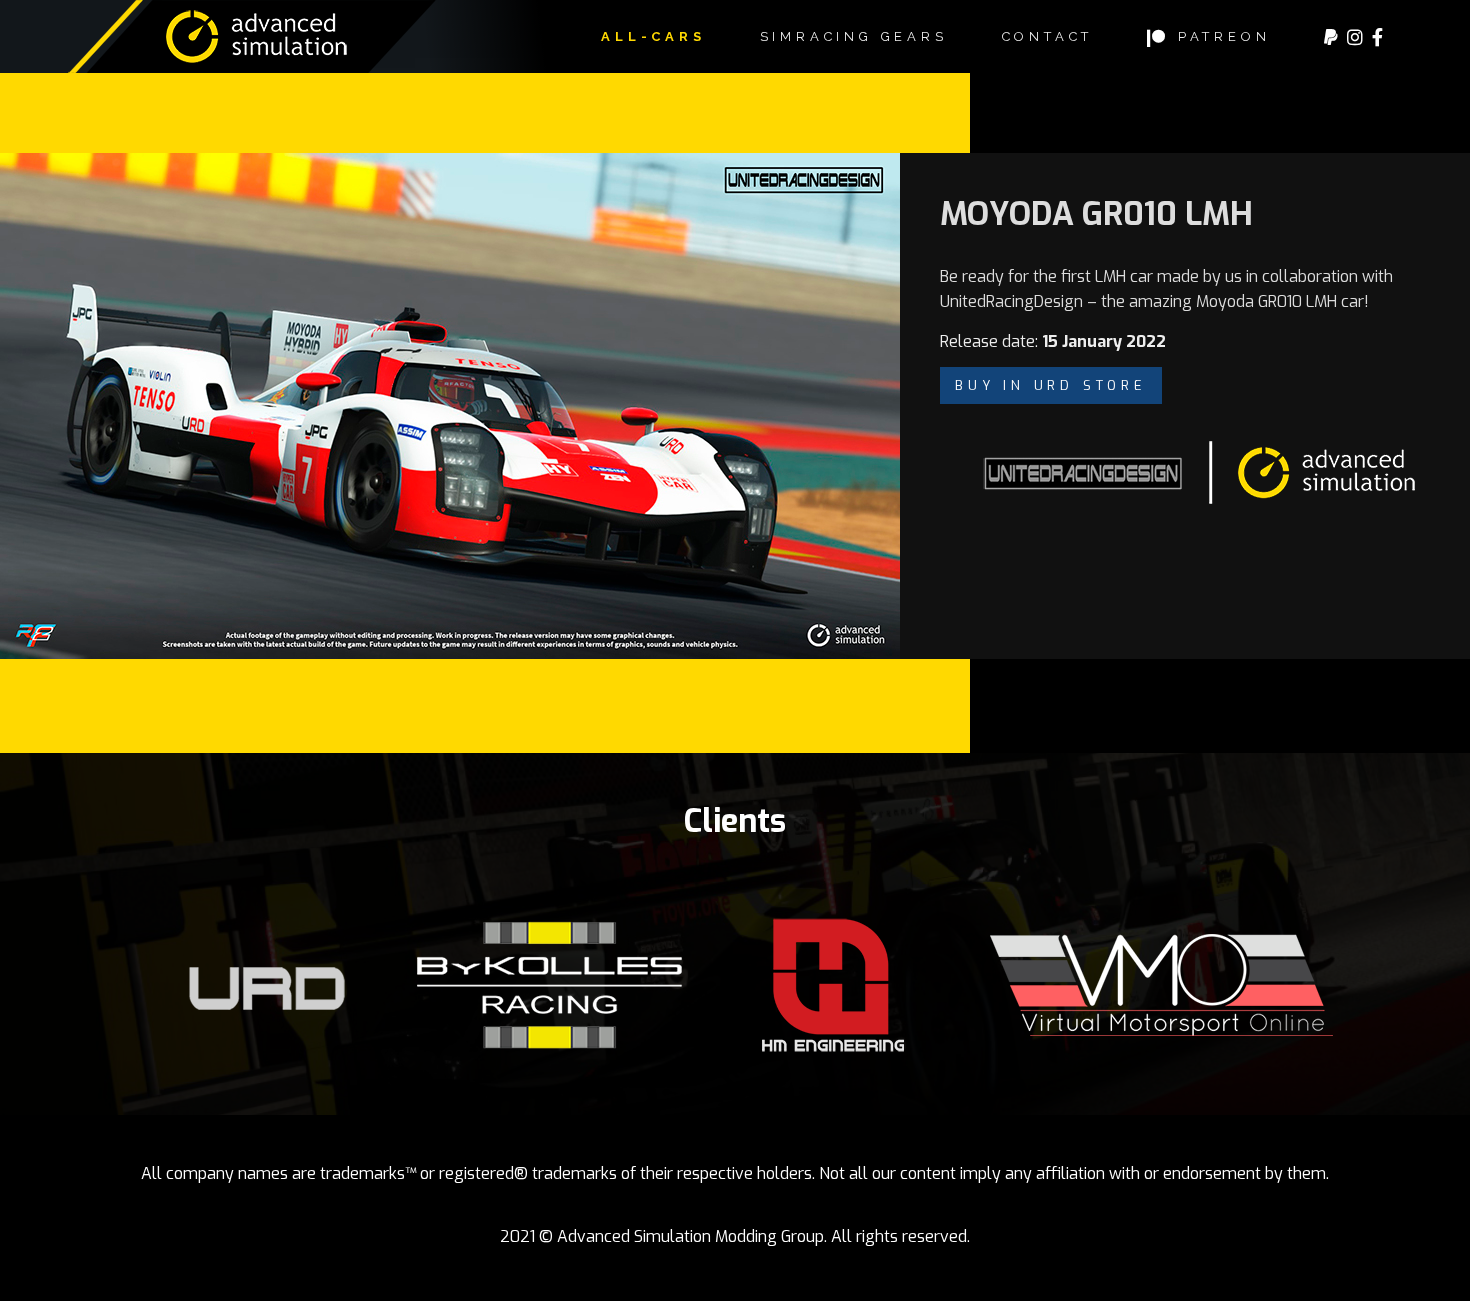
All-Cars (653, 36)
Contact (1048, 36)
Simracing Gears (854, 36)
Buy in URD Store (1051, 385)
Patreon (1220, 36)
